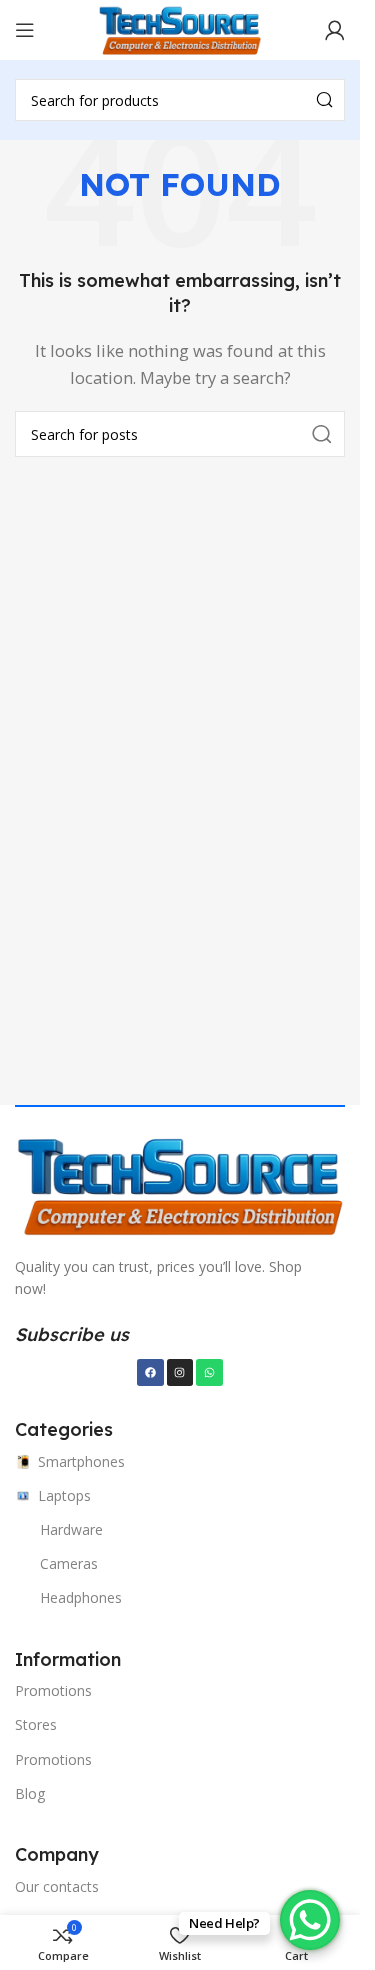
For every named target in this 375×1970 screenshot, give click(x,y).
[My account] (335, 30)
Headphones (81, 1597)
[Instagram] (180, 1372)
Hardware (71, 1529)
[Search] (324, 100)
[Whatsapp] (209, 1372)
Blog (30, 1793)
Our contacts (57, 1886)
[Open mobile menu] (25, 30)
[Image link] (180, 1183)
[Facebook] (150, 1372)
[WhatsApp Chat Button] (310, 1920)
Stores (36, 1724)
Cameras (69, 1563)
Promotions (53, 1690)
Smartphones (81, 1461)
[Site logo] (179, 28)
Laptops (64, 1495)
